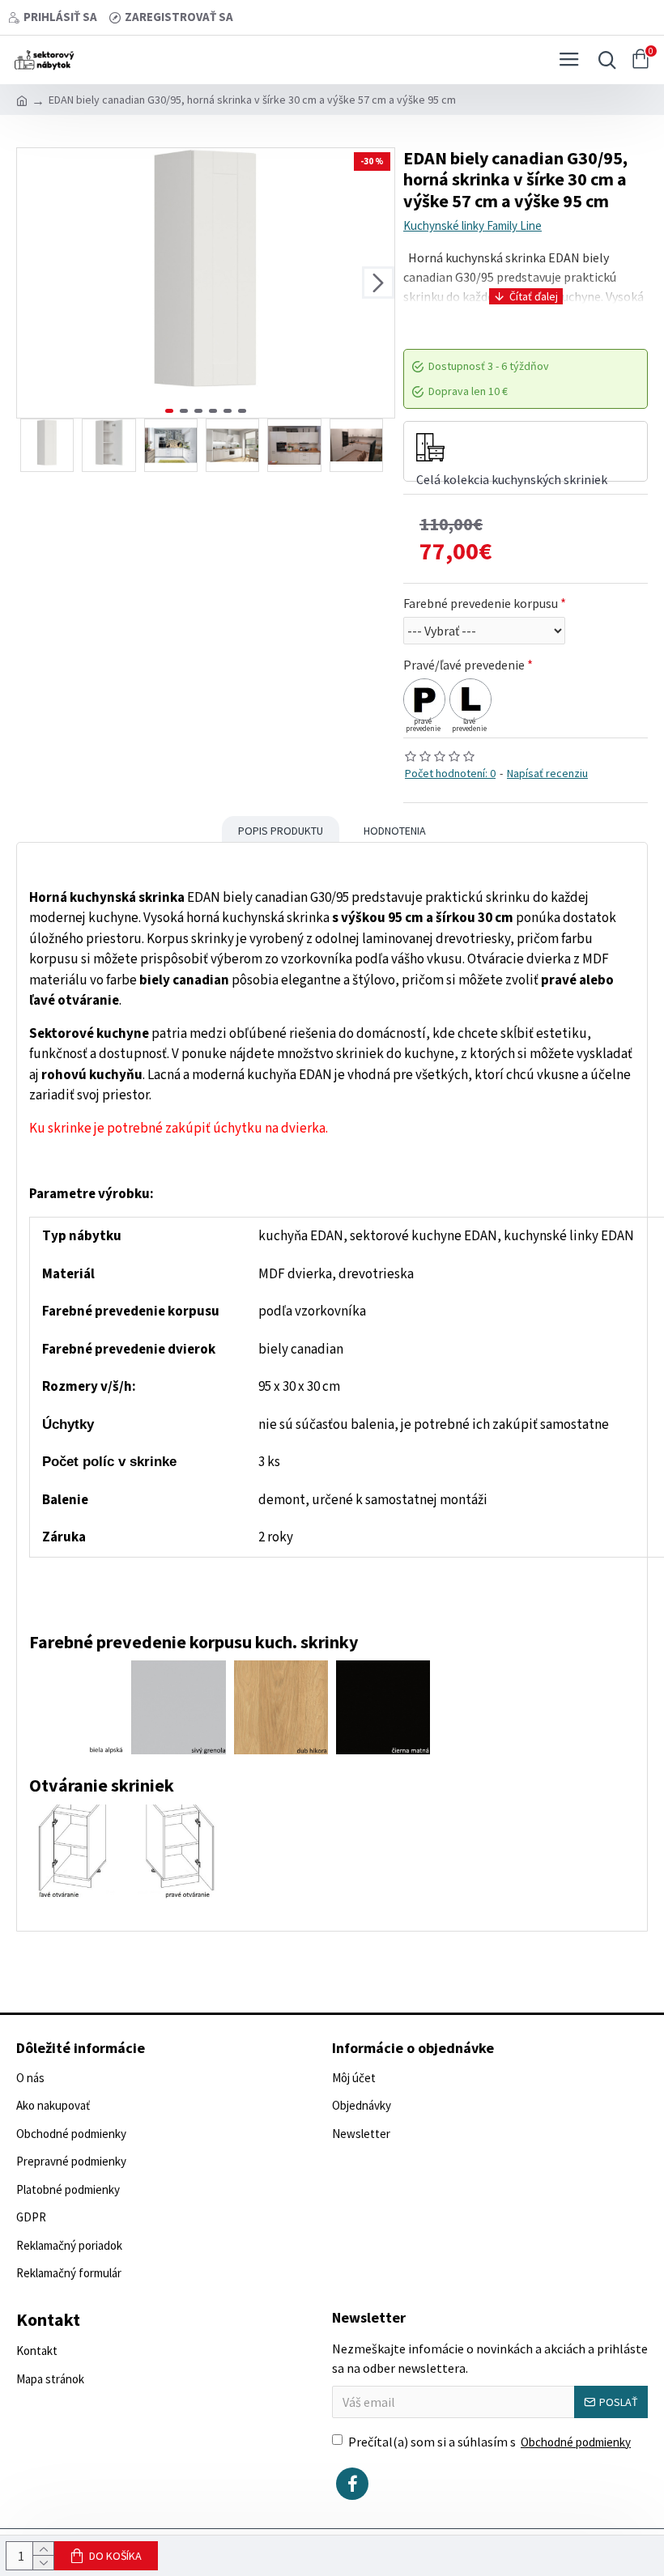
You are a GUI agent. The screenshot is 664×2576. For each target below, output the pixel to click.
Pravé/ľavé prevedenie (464, 665)
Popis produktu (281, 831)
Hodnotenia (395, 831)
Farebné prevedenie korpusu (481, 603)
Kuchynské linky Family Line (472, 225)
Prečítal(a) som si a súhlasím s (489, 2442)
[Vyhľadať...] (603, 60)
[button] (33, 283)
